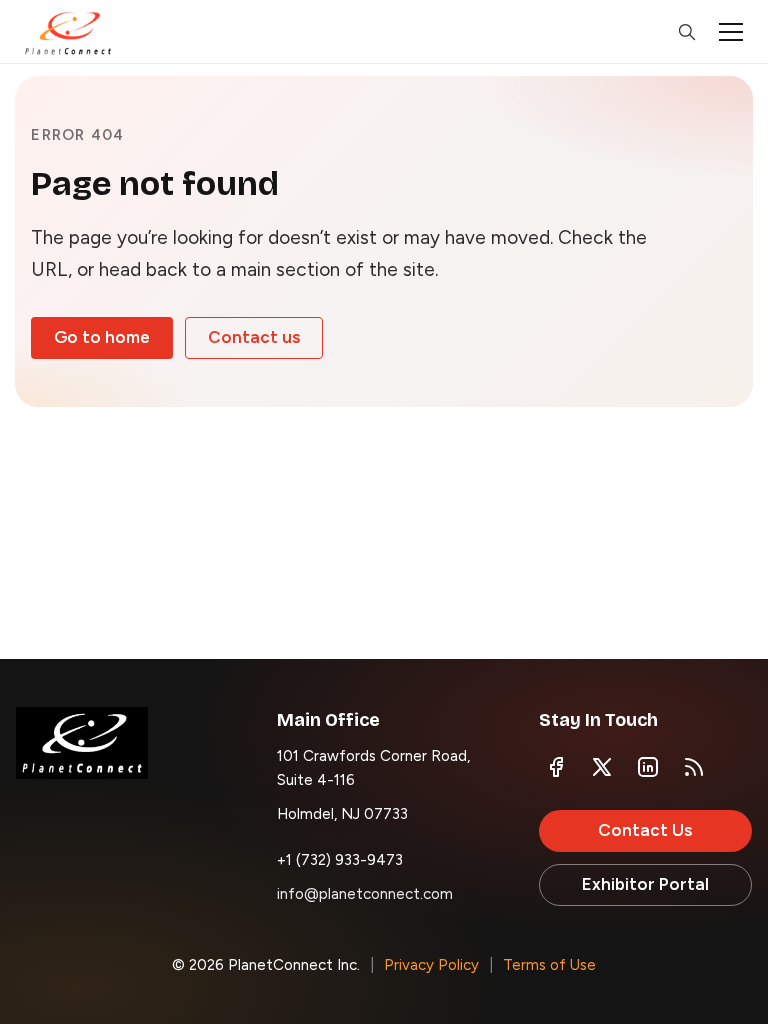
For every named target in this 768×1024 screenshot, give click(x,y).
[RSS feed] (694, 767)
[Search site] (687, 32)
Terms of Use (549, 965)
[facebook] (556, 767)
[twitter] (602, 767)
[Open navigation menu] (731, 32)
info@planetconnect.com (365, 894)
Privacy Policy (431, 965)
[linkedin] (648, 767)
